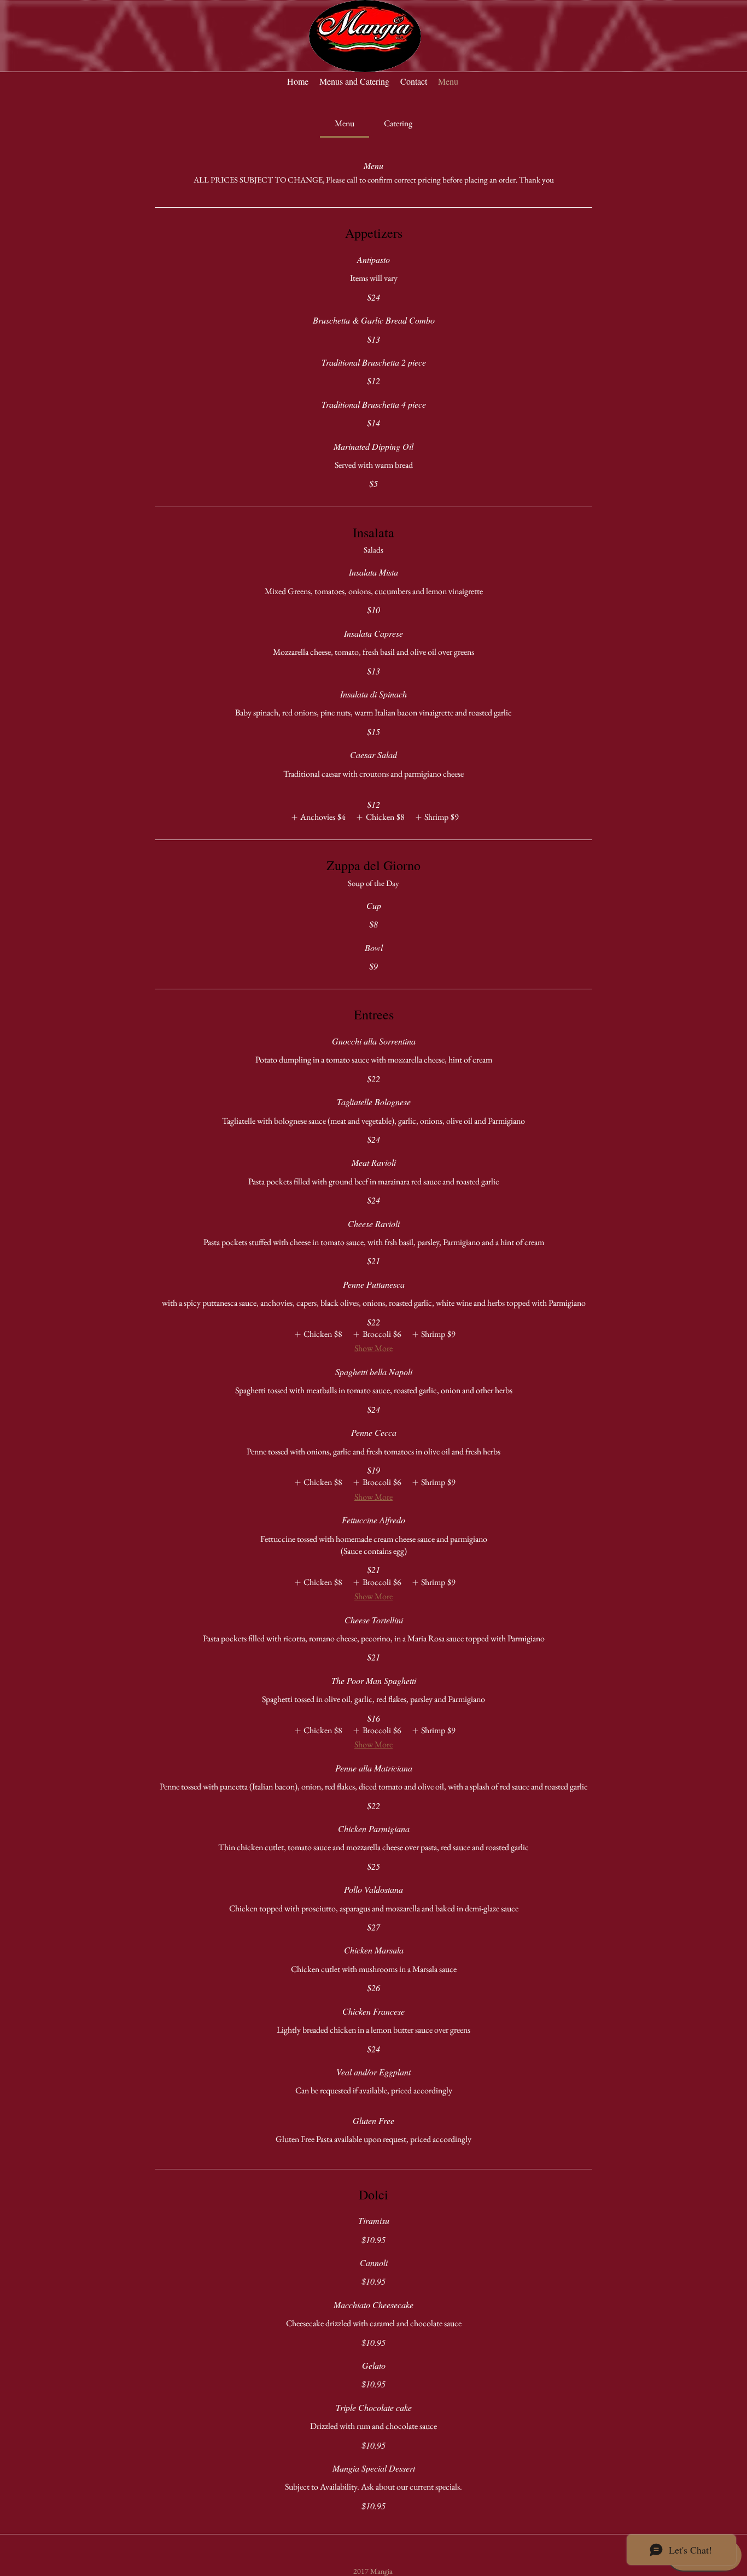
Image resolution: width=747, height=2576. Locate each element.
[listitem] (317, 817)
